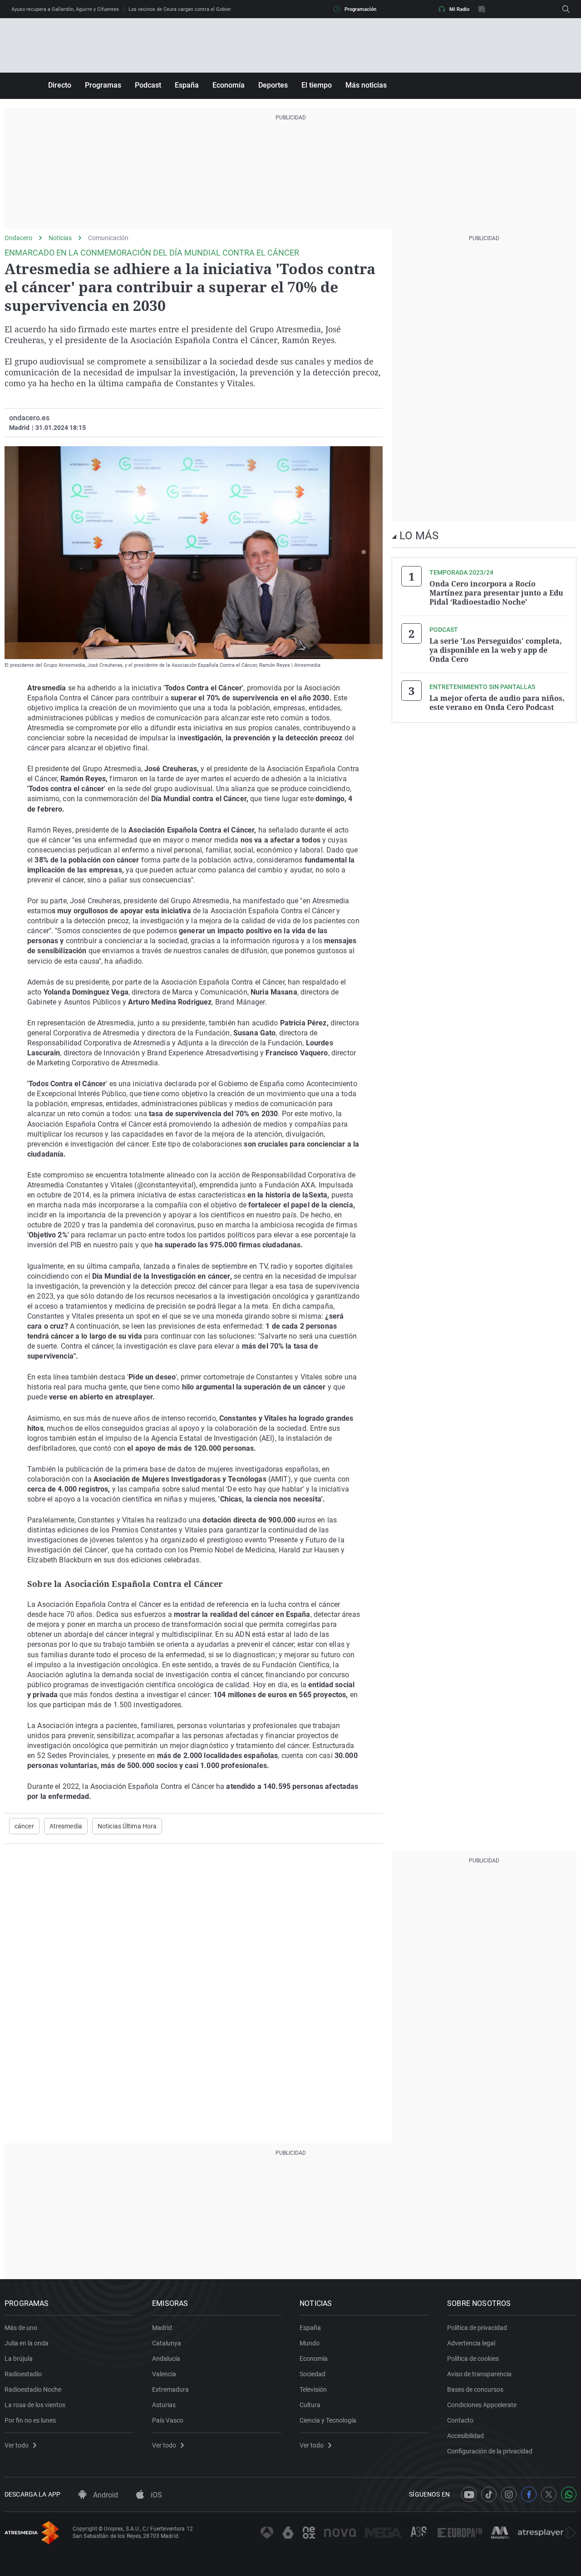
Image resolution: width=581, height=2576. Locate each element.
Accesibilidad (465, 2436)
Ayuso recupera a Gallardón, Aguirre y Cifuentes (65, 9)
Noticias (60, 238)
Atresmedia (66, 1826)
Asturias (164, 2405)
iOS (155, 2495)
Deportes (273, 85)
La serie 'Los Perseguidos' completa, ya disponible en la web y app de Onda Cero (496, 650)
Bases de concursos (475, 2389)
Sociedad (313, 2374)
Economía (229, 85)
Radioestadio (23, 2374)
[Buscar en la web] (566, 9)
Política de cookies (473, 2359)
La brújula (19, 2359)
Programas (103, 85)
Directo (60, 85)
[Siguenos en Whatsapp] (569, 2494)
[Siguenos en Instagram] (509, 2494)
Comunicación (108, 238)
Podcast (148, 85)
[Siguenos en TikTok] (489, 2494)
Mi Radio (459, 9)
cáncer (24, 1826)
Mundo (310, 2343)
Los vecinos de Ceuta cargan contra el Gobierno (182, 9)
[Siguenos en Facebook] (529, 2494)
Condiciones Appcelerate (482, 2405)
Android (105, 2495)
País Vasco (168, 2420)
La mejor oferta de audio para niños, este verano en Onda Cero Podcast (497, 703)
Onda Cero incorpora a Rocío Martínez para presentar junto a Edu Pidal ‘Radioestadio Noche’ (496, 593)
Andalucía (166, 2359)
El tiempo (317, 85)
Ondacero (18, 238)
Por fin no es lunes (30, 2420)
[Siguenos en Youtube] (469, 2494)
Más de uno (21, 2328)
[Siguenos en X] (549, 2494)
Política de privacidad (477, 2328)
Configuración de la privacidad (490, 2451)
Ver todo (17, 2445)
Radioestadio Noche (33, 2389)
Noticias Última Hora (127, 1826)
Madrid (162, 2328)
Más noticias (366, 85)
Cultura (310, 2405)
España (187, 85)
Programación (360, 9)
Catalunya (167, 2343)
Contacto (460, 2420)
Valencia (164, 2374)
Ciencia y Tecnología (328, 2420)
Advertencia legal (471, 2343)
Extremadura (170, 2389)
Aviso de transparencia (479, 2374)
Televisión (313, 2389)
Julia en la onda (27, 2343)
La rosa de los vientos (35, 2405)
